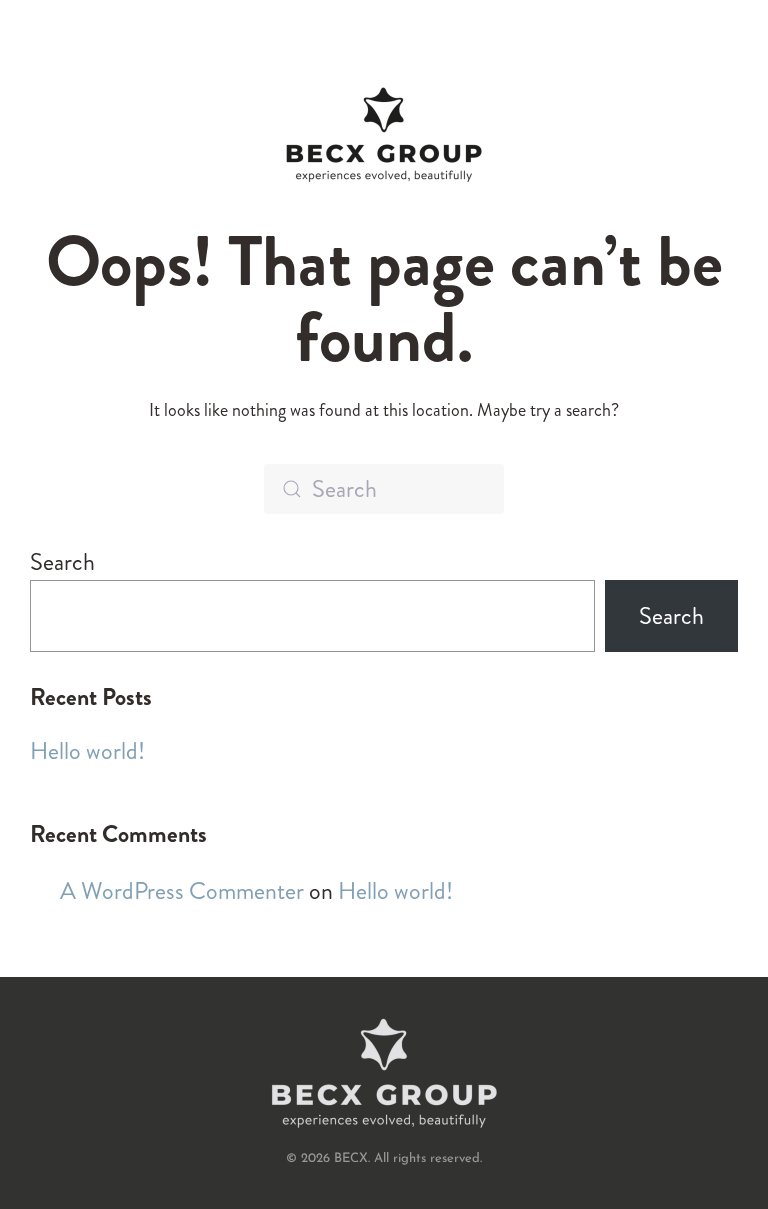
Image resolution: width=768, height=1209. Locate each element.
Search (62, 562)
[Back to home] (384, 135)
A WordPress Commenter (182, 891)
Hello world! (87, 751)
